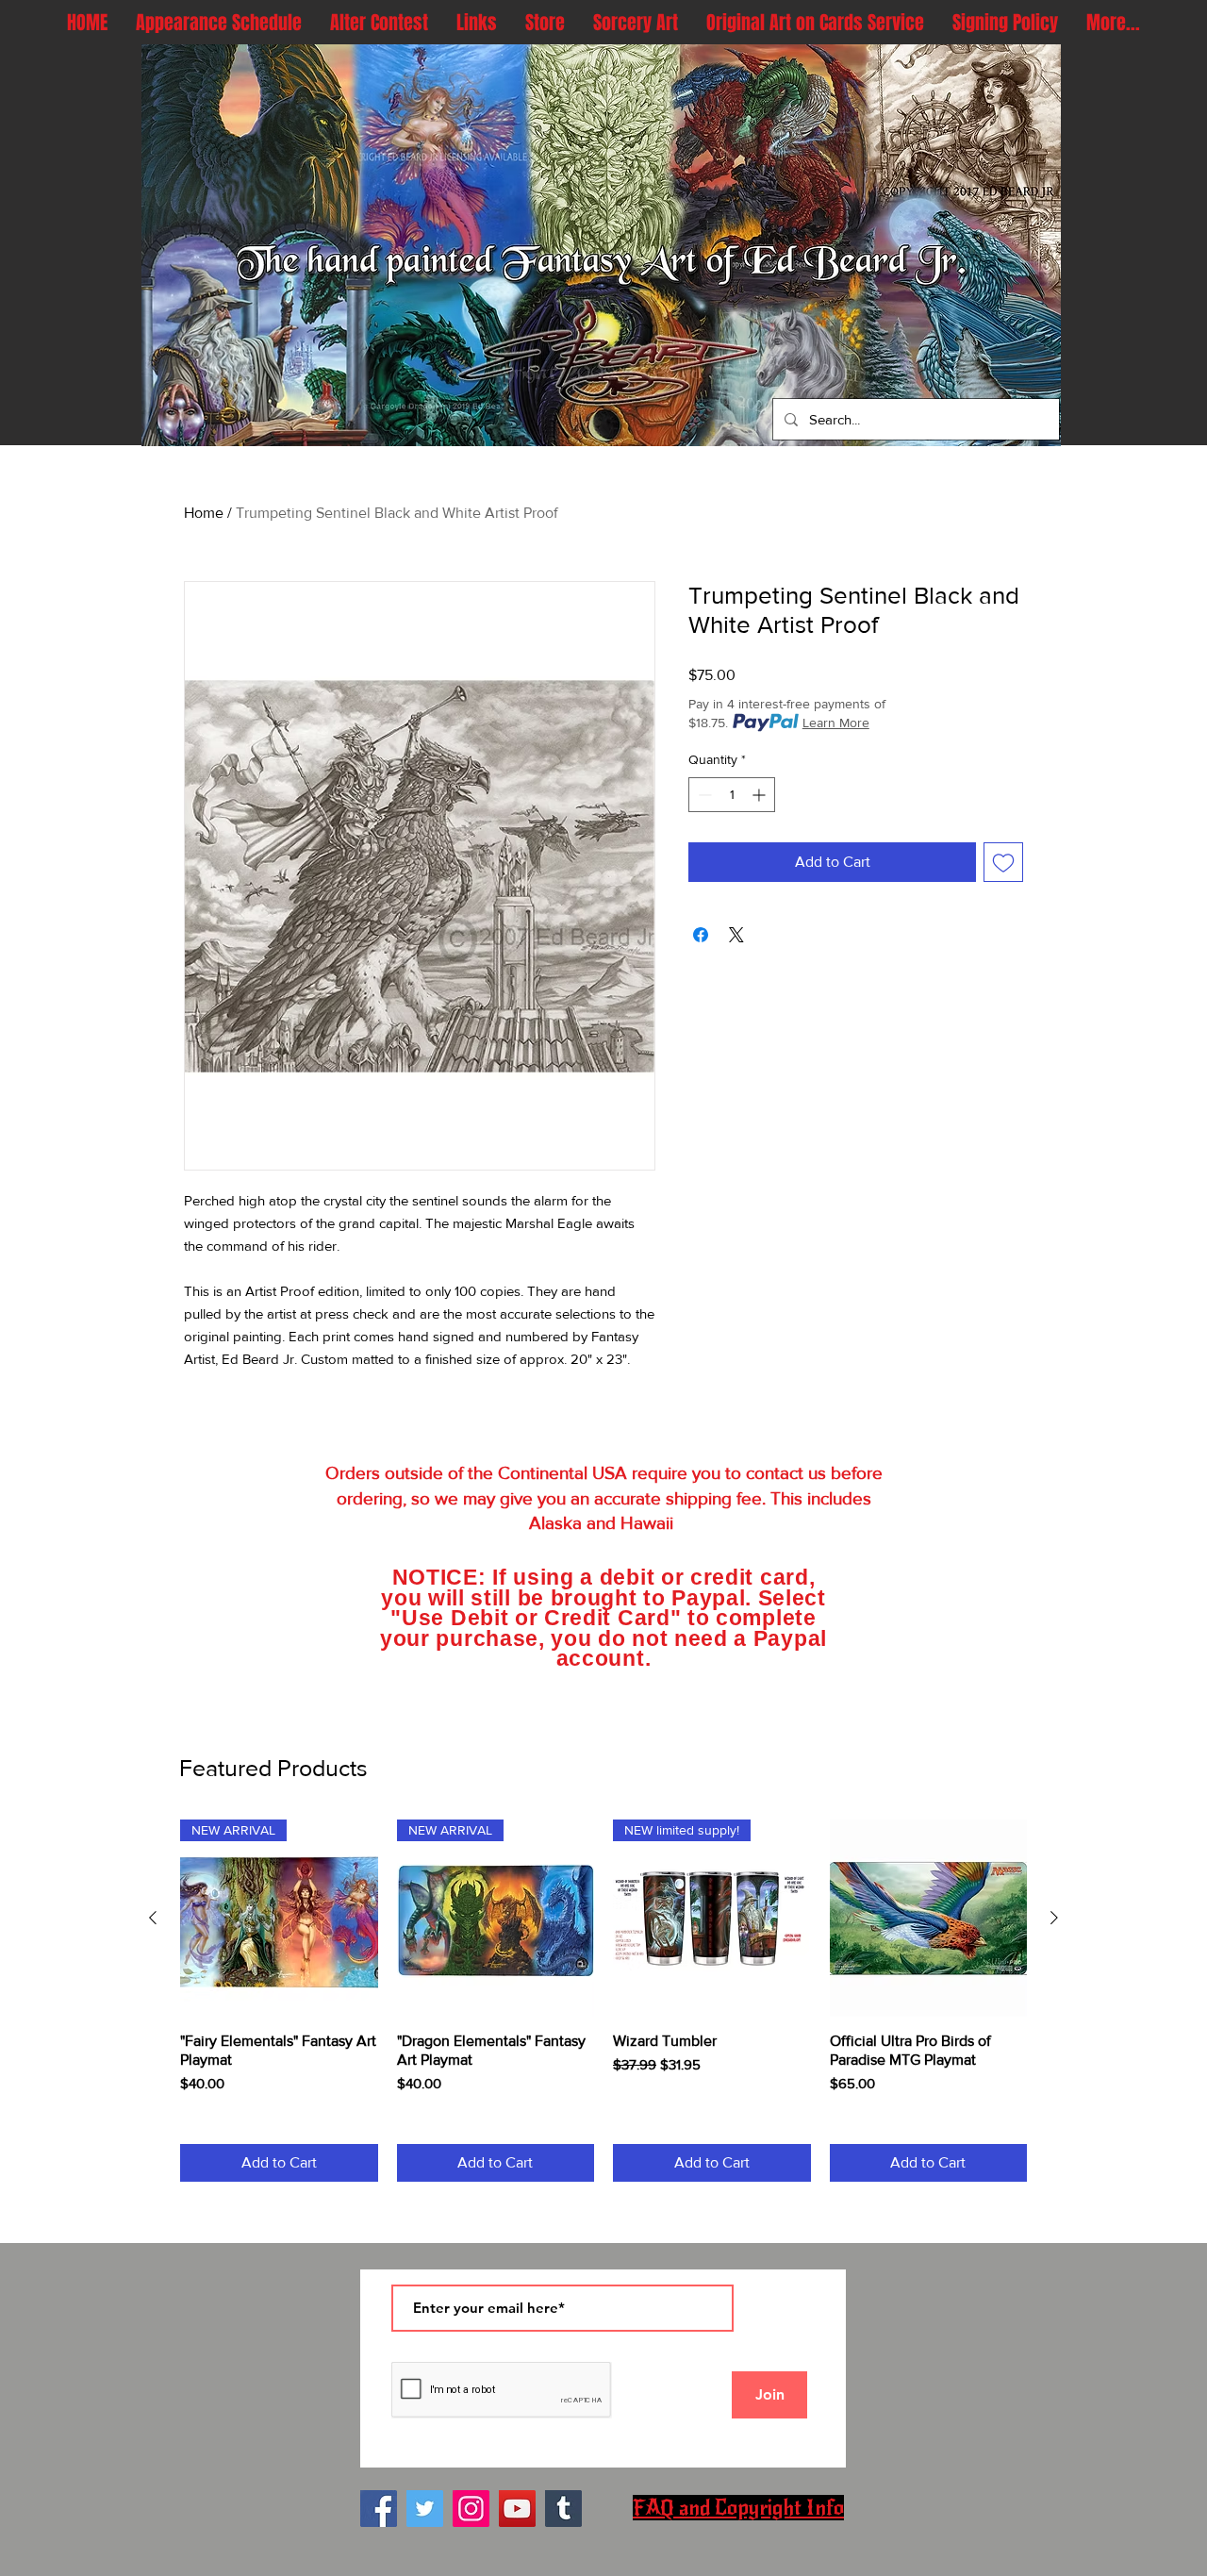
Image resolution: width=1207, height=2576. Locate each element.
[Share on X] (736, 935)
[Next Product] (1054, 1918)
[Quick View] (929, 1919)
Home (204, 513)
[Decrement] (703, 795)
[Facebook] (379, 2509)
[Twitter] (425, 2509)
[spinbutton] (732, 795)
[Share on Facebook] (701, 935)
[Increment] (761, 795)
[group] (603, 2001)
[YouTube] (517, 2509)
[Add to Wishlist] (1003, 862)
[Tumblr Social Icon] (563, 2509)
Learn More (836, 723)
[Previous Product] (153, 1918)
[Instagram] (471, 2509)
